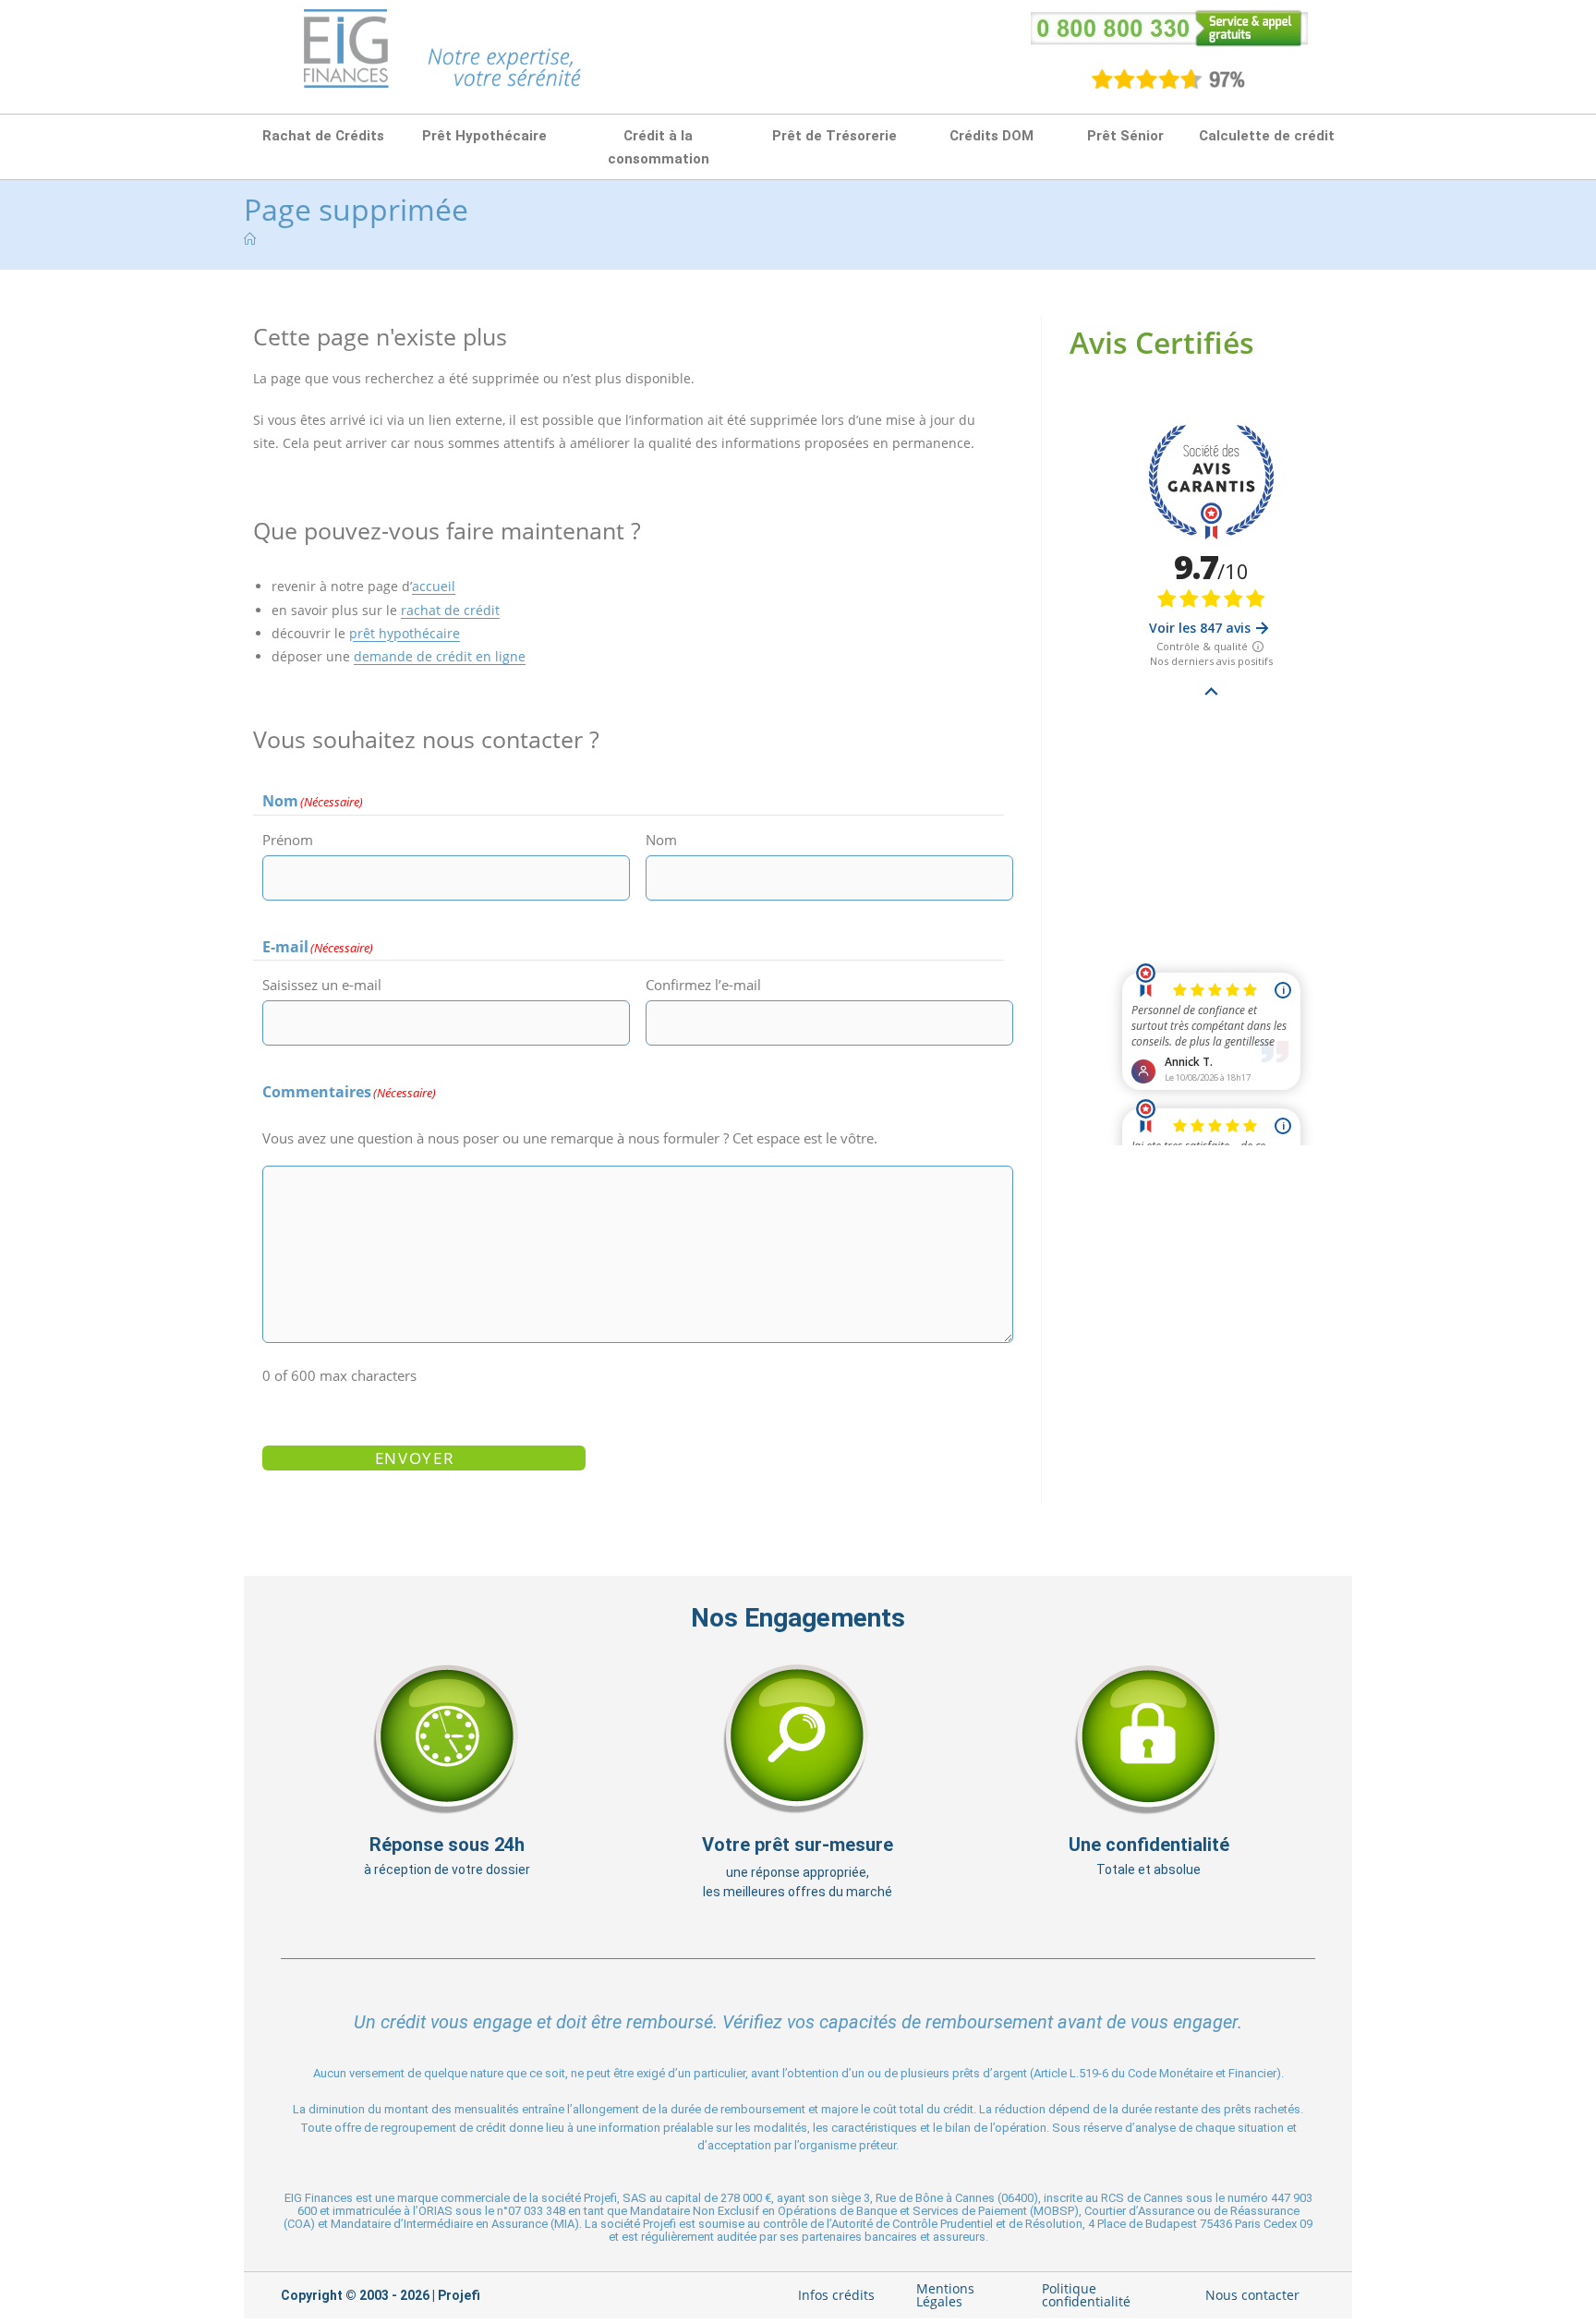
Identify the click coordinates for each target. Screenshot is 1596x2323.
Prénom (288, 840)
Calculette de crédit (1267, 136)
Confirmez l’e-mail (703, 985)
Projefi (459, 2295)
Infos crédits (836, 2295)
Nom (661, 840)
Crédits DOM (991, 136)
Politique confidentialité (1086, 2295)
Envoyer (415, 1458)
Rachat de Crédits (323, 136)
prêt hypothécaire (405, 633)
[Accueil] (250, 239)
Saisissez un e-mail (322, 985)
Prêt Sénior (1125, 136)
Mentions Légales (945, 2295)
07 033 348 (537, 2211)
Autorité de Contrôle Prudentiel (912, 2224)
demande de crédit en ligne (440, 656)
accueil (434, 586)
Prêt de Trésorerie (834, 136)
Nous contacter (1252, 2295)
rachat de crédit (450, 610)
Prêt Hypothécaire (484, 136)
